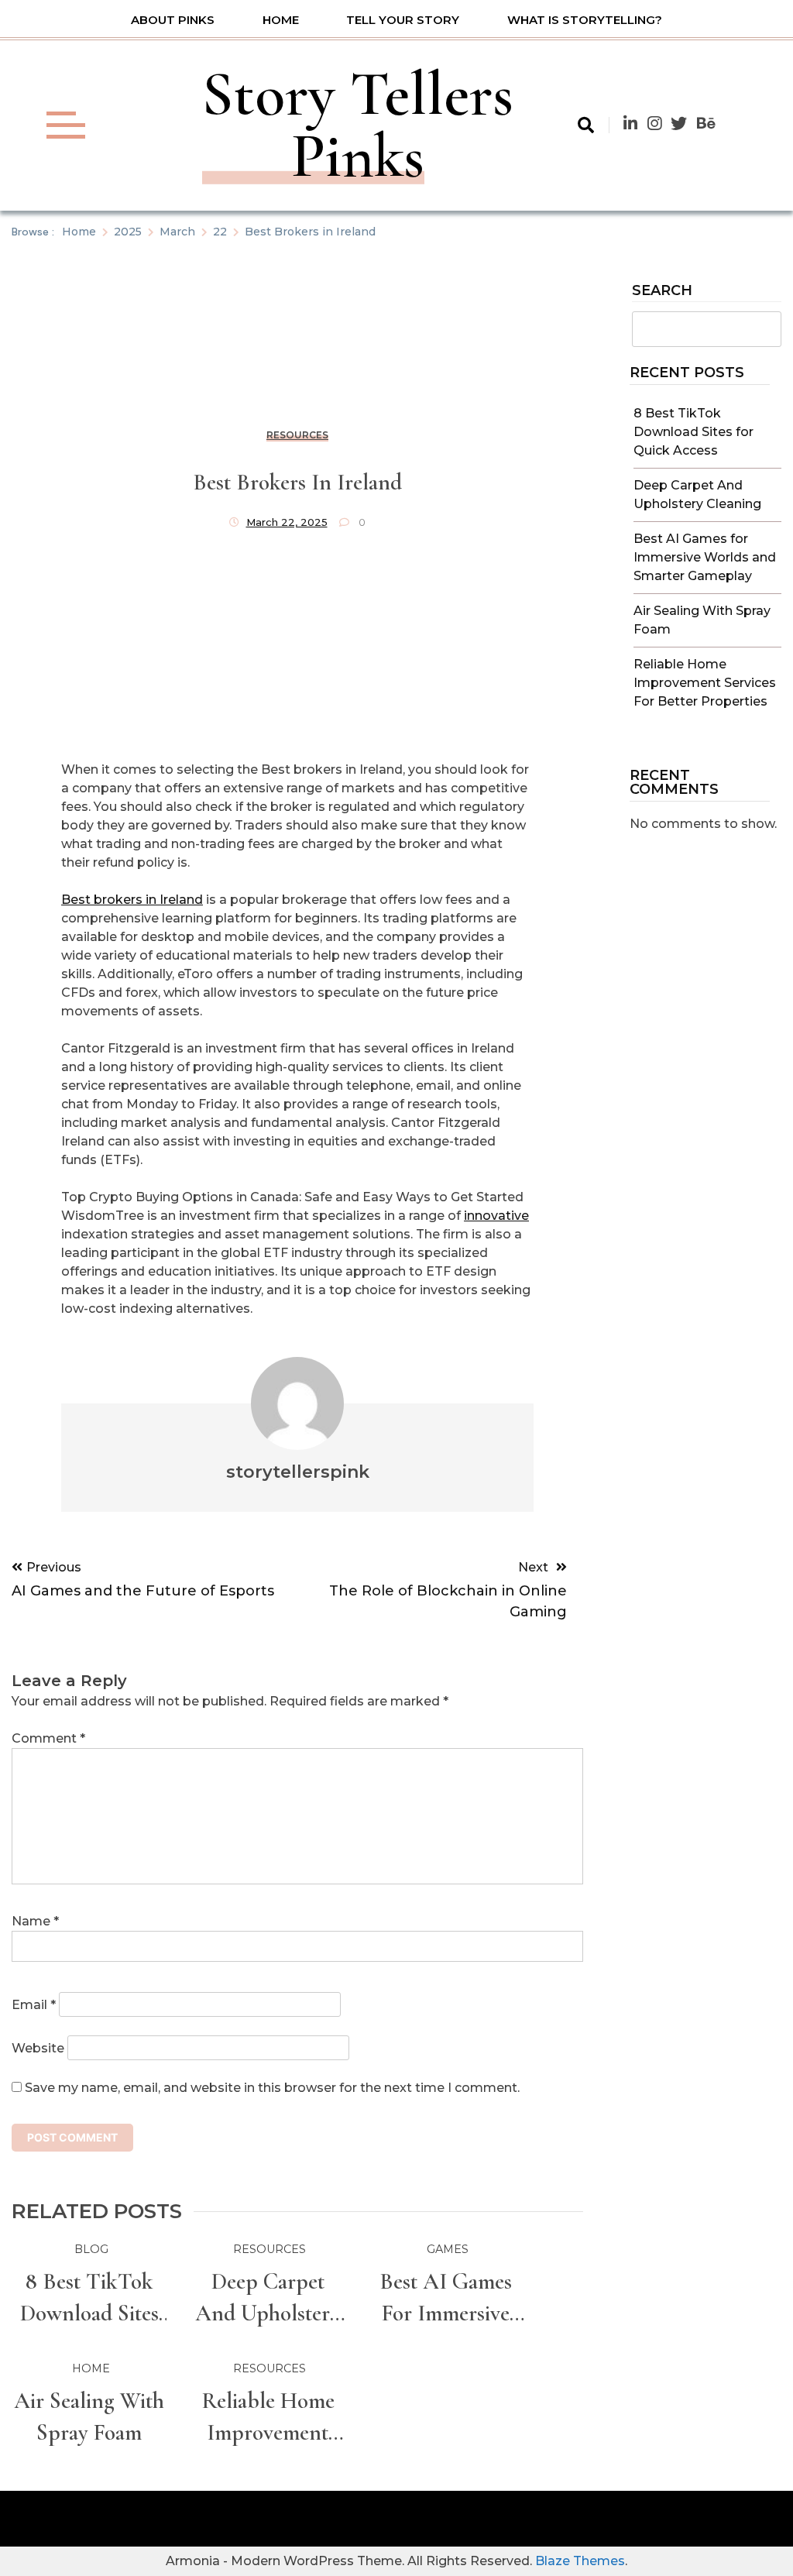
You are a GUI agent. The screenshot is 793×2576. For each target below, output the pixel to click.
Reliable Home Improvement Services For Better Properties (705, 683)
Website (38, 2048)
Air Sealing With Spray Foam (89, 2416)
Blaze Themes (580, 2561)
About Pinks (173, 20)
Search (662, 291)
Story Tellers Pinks (358, 125)
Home (281, 20)
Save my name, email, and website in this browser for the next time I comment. (272, 2088)
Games (448, 2249)
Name (35, 1921)
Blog (91, 2249)
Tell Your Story (403, 20)
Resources (297, 435)
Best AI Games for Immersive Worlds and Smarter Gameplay (705, 557)
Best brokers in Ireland (132, 900)
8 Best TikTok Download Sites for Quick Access (693, 432)
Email (34, 2005)
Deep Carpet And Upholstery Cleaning (268, 2298)
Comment (48, 1738)
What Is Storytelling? (585, 20)
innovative (496, 1216)
